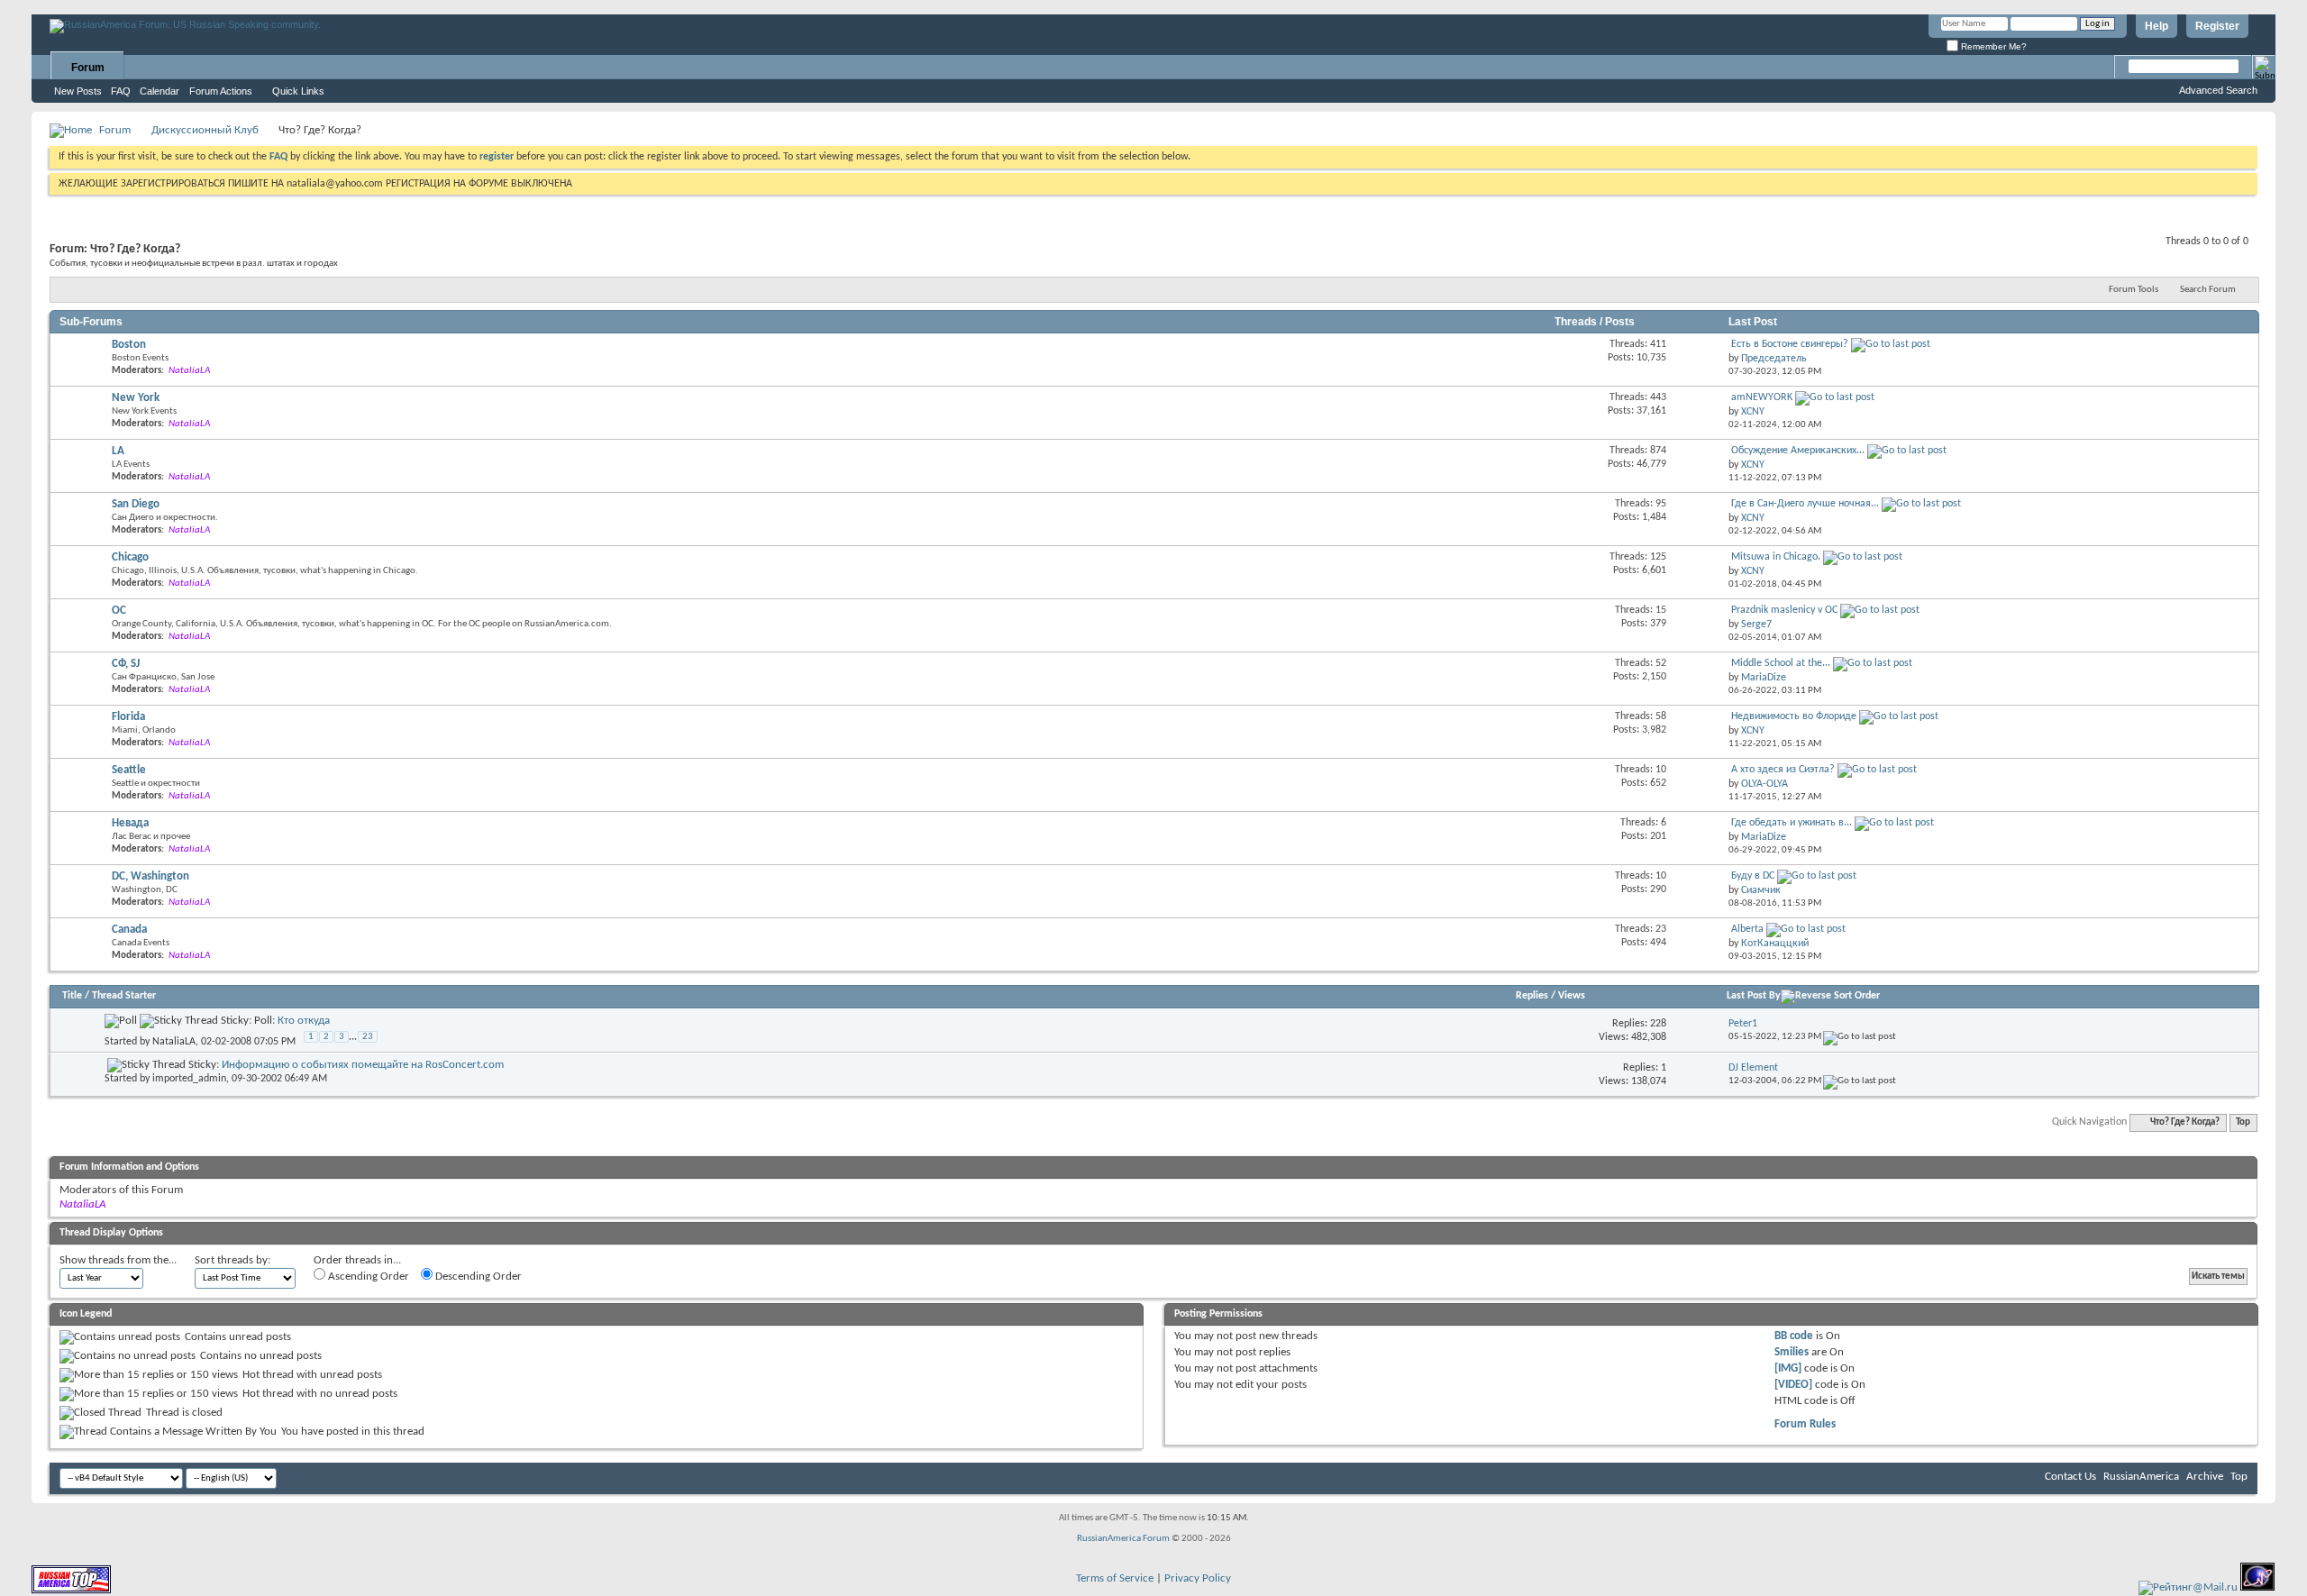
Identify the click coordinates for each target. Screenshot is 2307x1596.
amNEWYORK (1762, 397)
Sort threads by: (233, 1260)
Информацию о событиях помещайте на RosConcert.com (363, 1065)
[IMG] (1788, 1368)
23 (368, 1037)
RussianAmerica (2141, 1477)
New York (136, 398)
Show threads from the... (118, 1260)
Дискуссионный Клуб (205, 130)
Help (2157, 26)
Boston (129, 345)
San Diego (136, 504)
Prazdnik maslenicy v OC (1784, 610)
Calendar (160, 91)
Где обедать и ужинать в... (1792, 823)
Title (72, 996)
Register (2217, 26)
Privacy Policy (1198, 1578)
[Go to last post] (1860, 1037)
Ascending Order (367, 1277)
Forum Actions (221, 91)
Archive (2205, 1477)
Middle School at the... (1781, 663)
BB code (1794, 1336)
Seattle (129, 770)
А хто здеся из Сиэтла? (1783, 770)
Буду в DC (1753, 876)
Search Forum (2208, 290)
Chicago (130, 557)
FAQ (121, 91)
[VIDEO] (1793, 1385)
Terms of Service (1115, 1578)
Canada (129, 930)
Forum (88, 68)
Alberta (1747, 929)
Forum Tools (2134, 290)
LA (118, 451)
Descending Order (477, 1277)
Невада (130, 823)
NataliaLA (174, 1042)
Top (2243, 1122)
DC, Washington (150, 876)
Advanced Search (2218, 90)
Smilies (1792, 1352)
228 (1658, 1024)
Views (1572, 996)
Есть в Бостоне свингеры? (1790, 344)
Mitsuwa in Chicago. (1776, 557)
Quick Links (298, 91)
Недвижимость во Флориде (1794, 716)
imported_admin (189, 1079)
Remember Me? (1992, 46)
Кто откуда (304, 1021)
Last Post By (1754, 996)
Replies (1532, 996)
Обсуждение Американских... (1798, 451)
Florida (128, 717)
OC (119, 611)
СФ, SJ (126, 664)
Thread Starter (124, 996)
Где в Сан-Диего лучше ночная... (1805, 504)
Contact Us (2070, 1477)
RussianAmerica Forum (1123, 1539)
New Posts (78, 91)
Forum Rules (1805, 1424)
